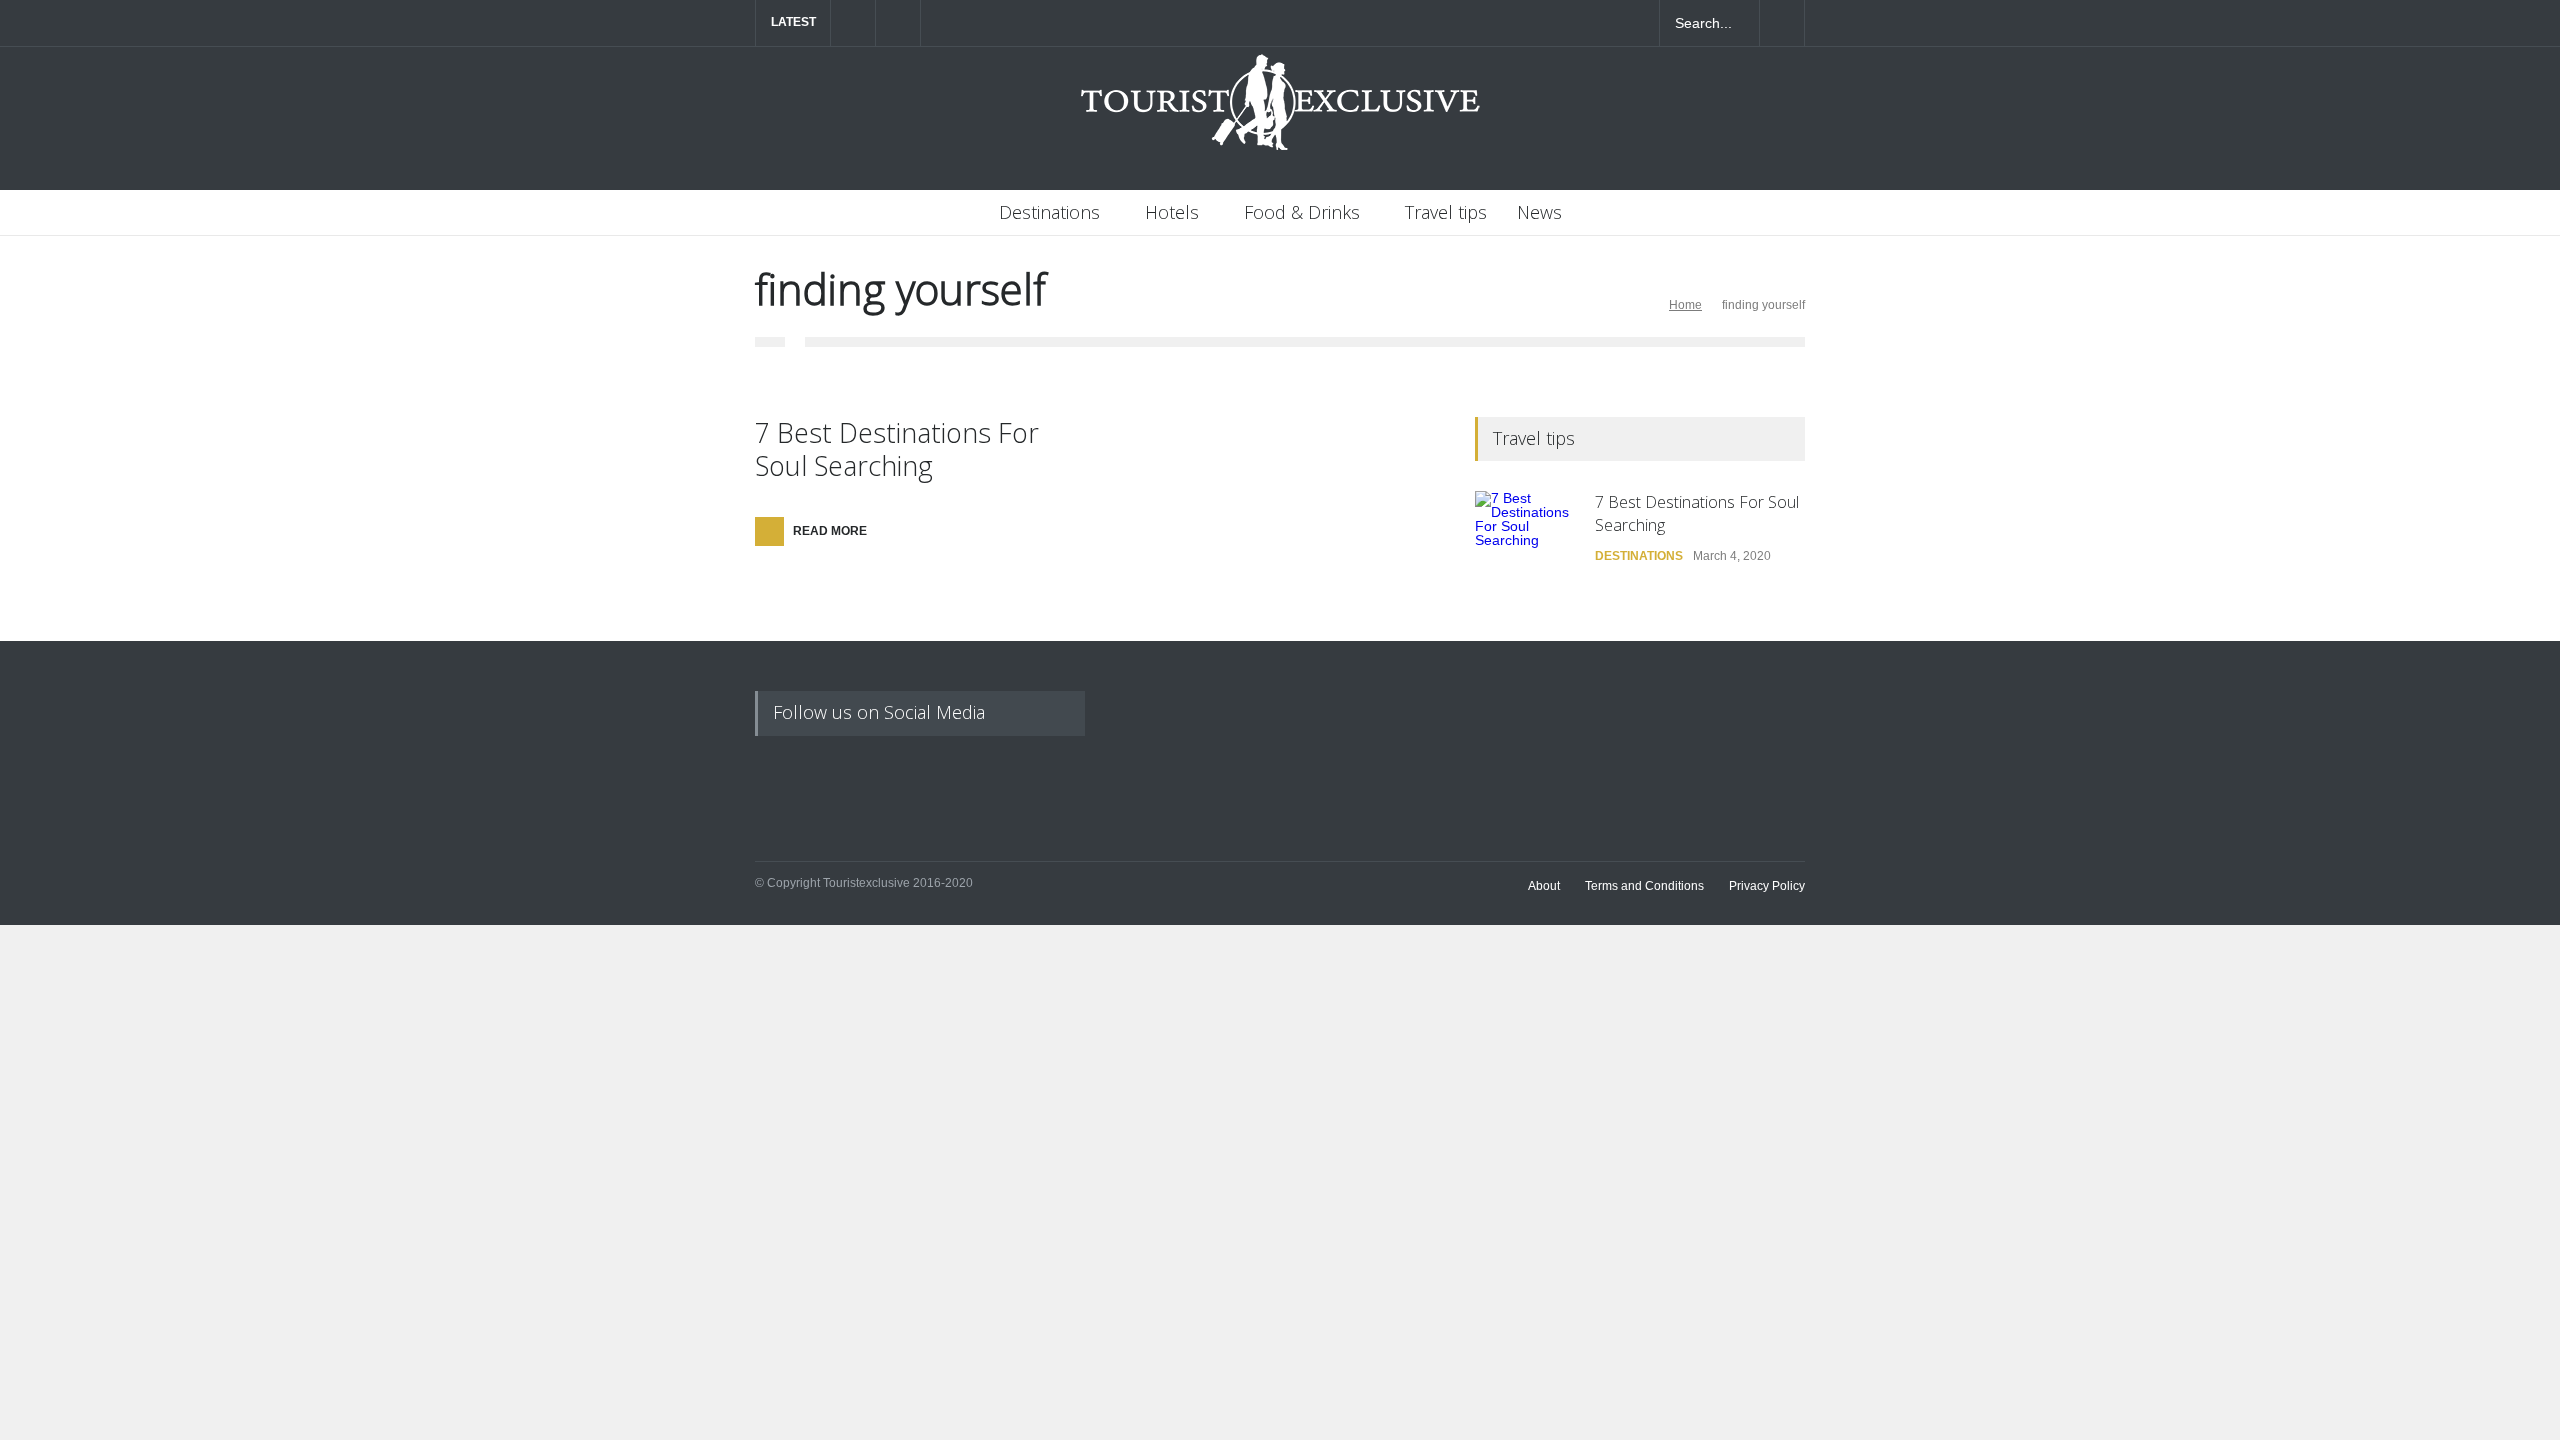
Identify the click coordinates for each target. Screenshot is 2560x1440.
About (1544, 886)
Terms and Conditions (1644, 886)
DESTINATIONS (1639, 556)
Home (1685, 305)
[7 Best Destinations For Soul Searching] (1525, 541)
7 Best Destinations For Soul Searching (897, 448)
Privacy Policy (1767, 886)
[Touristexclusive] (1280, 112)
